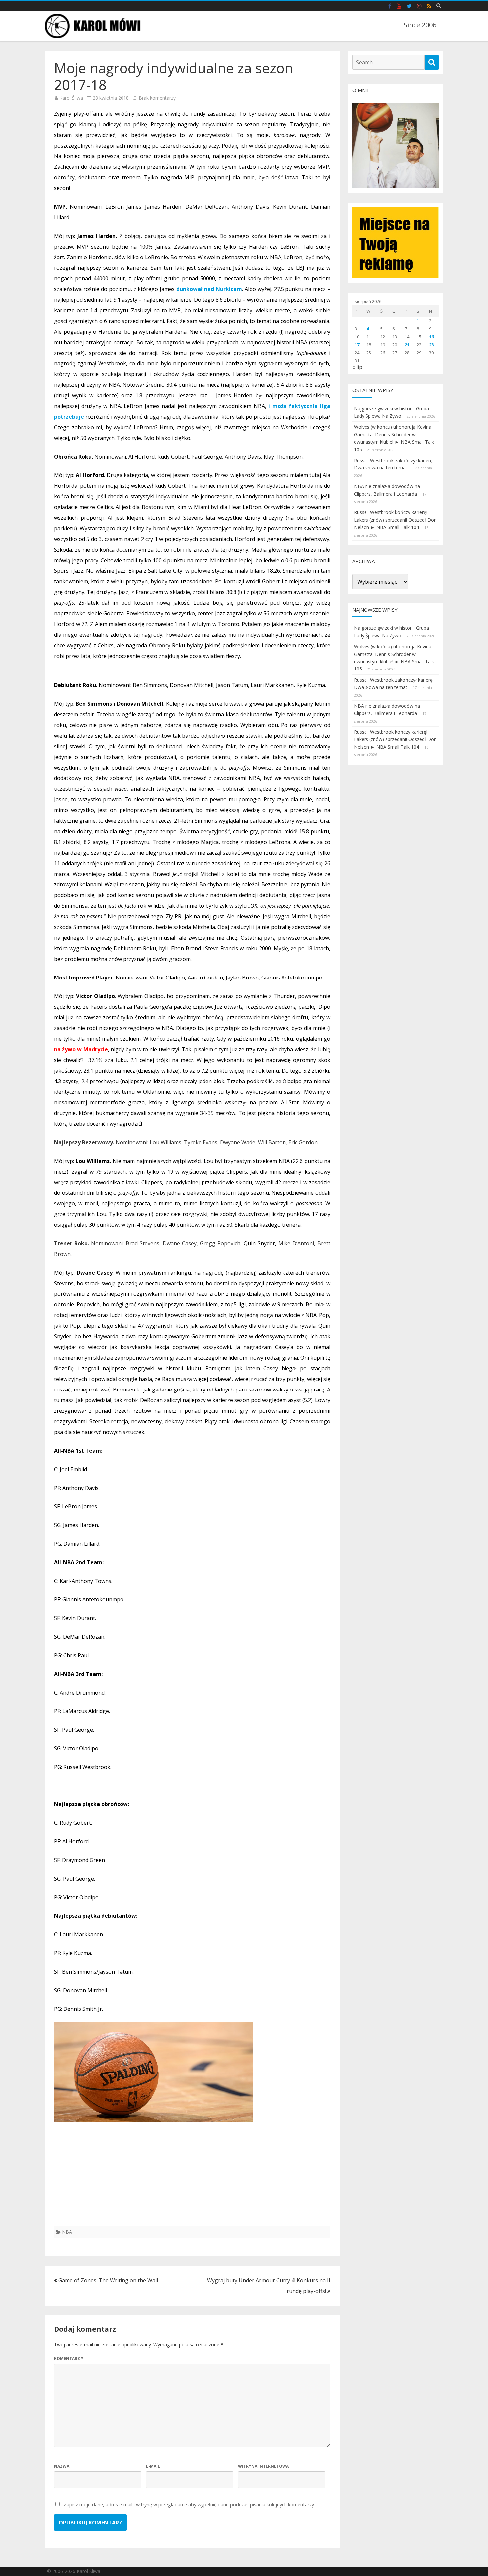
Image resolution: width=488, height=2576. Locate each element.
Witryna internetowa (263, 2466)
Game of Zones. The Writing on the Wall (108, 2280)
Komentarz (69, 2359)
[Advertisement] (192, 2180)
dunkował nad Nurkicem (209, 289)
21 (407, 345)
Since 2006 (420, 25)
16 (431, 337)
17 (357, 345)
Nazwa (62, 2466)
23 (431, 345)
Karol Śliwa (71, 98)
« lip (357, 367)
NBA (67, 2232)
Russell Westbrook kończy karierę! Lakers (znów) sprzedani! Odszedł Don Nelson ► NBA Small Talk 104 (395, 520)
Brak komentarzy (157, 98)
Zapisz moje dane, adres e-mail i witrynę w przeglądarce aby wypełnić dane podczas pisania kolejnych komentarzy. (189, 2504)
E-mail (153, 2466)
